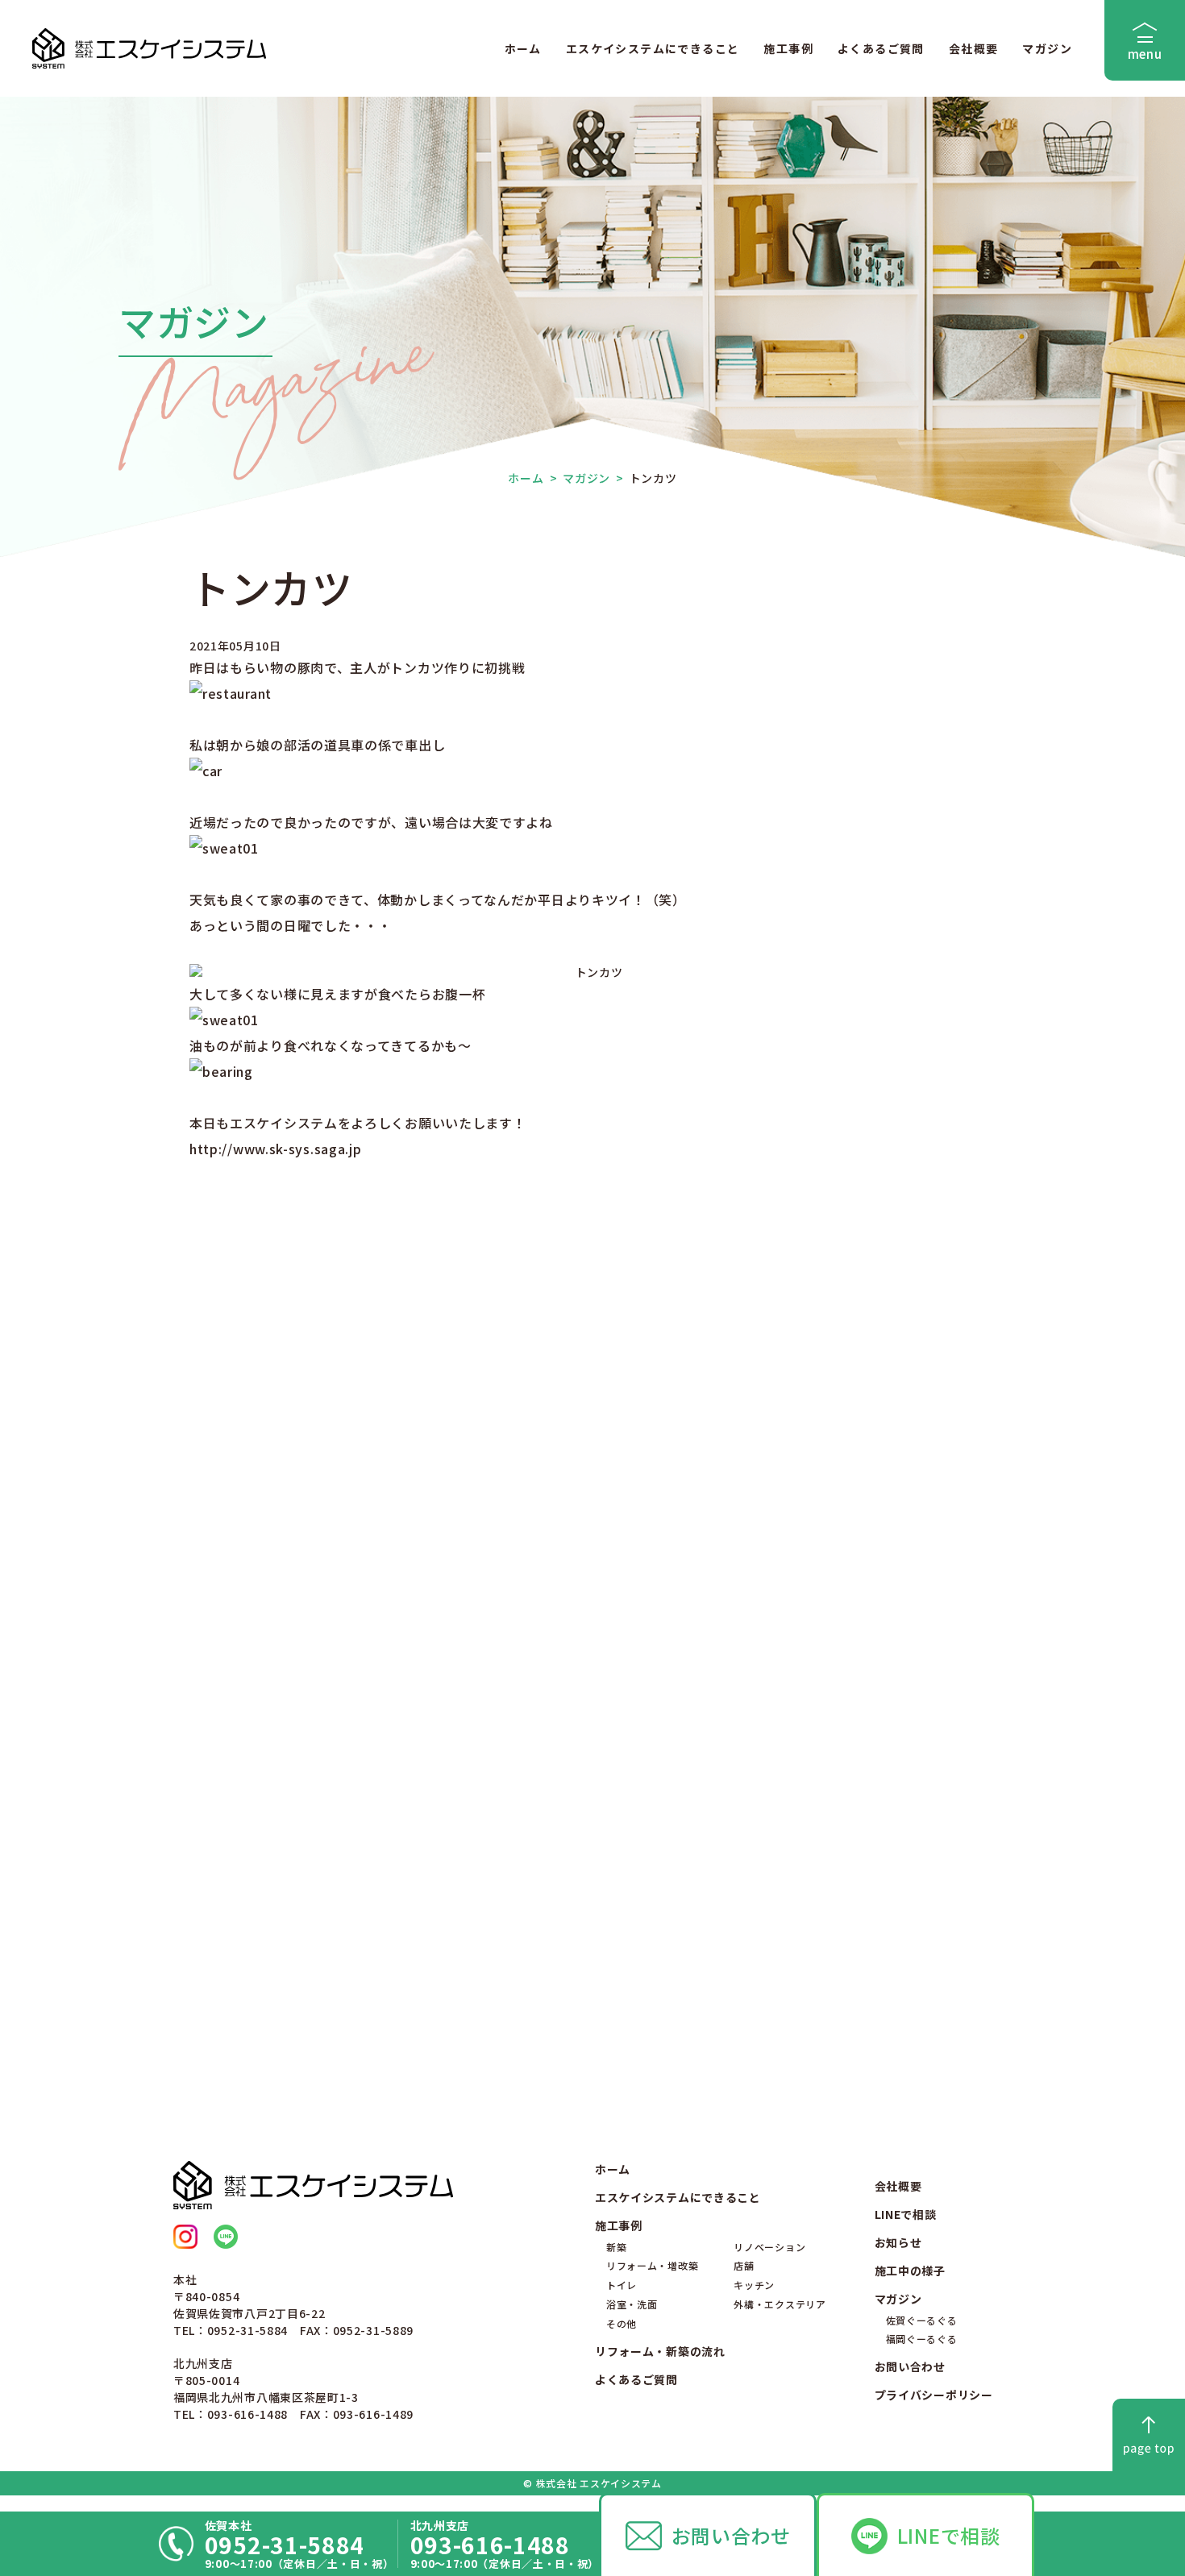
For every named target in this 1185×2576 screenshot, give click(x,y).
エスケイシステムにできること (653, 48)
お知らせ (898, 2242)
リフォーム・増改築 (652, 2265)
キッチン (754, 2285)
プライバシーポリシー (934, 2395)
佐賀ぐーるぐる (922, 2320)
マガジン (1047, 48)
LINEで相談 (949, 2535)
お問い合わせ (731, 2535)
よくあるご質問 (881, 48)
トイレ (622, 2285)
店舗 (744, 2265)
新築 (616, 2247)
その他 (622, 2323)
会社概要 (974, 48)
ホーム (523, 48)
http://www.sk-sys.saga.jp (276, 1149)
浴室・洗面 (632, 2304)
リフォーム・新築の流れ (660, 2351)
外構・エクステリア (780, 2304)
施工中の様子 (910, 2271)
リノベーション (769, 2247)
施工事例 (788, 48)
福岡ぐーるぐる (922, 2339)
